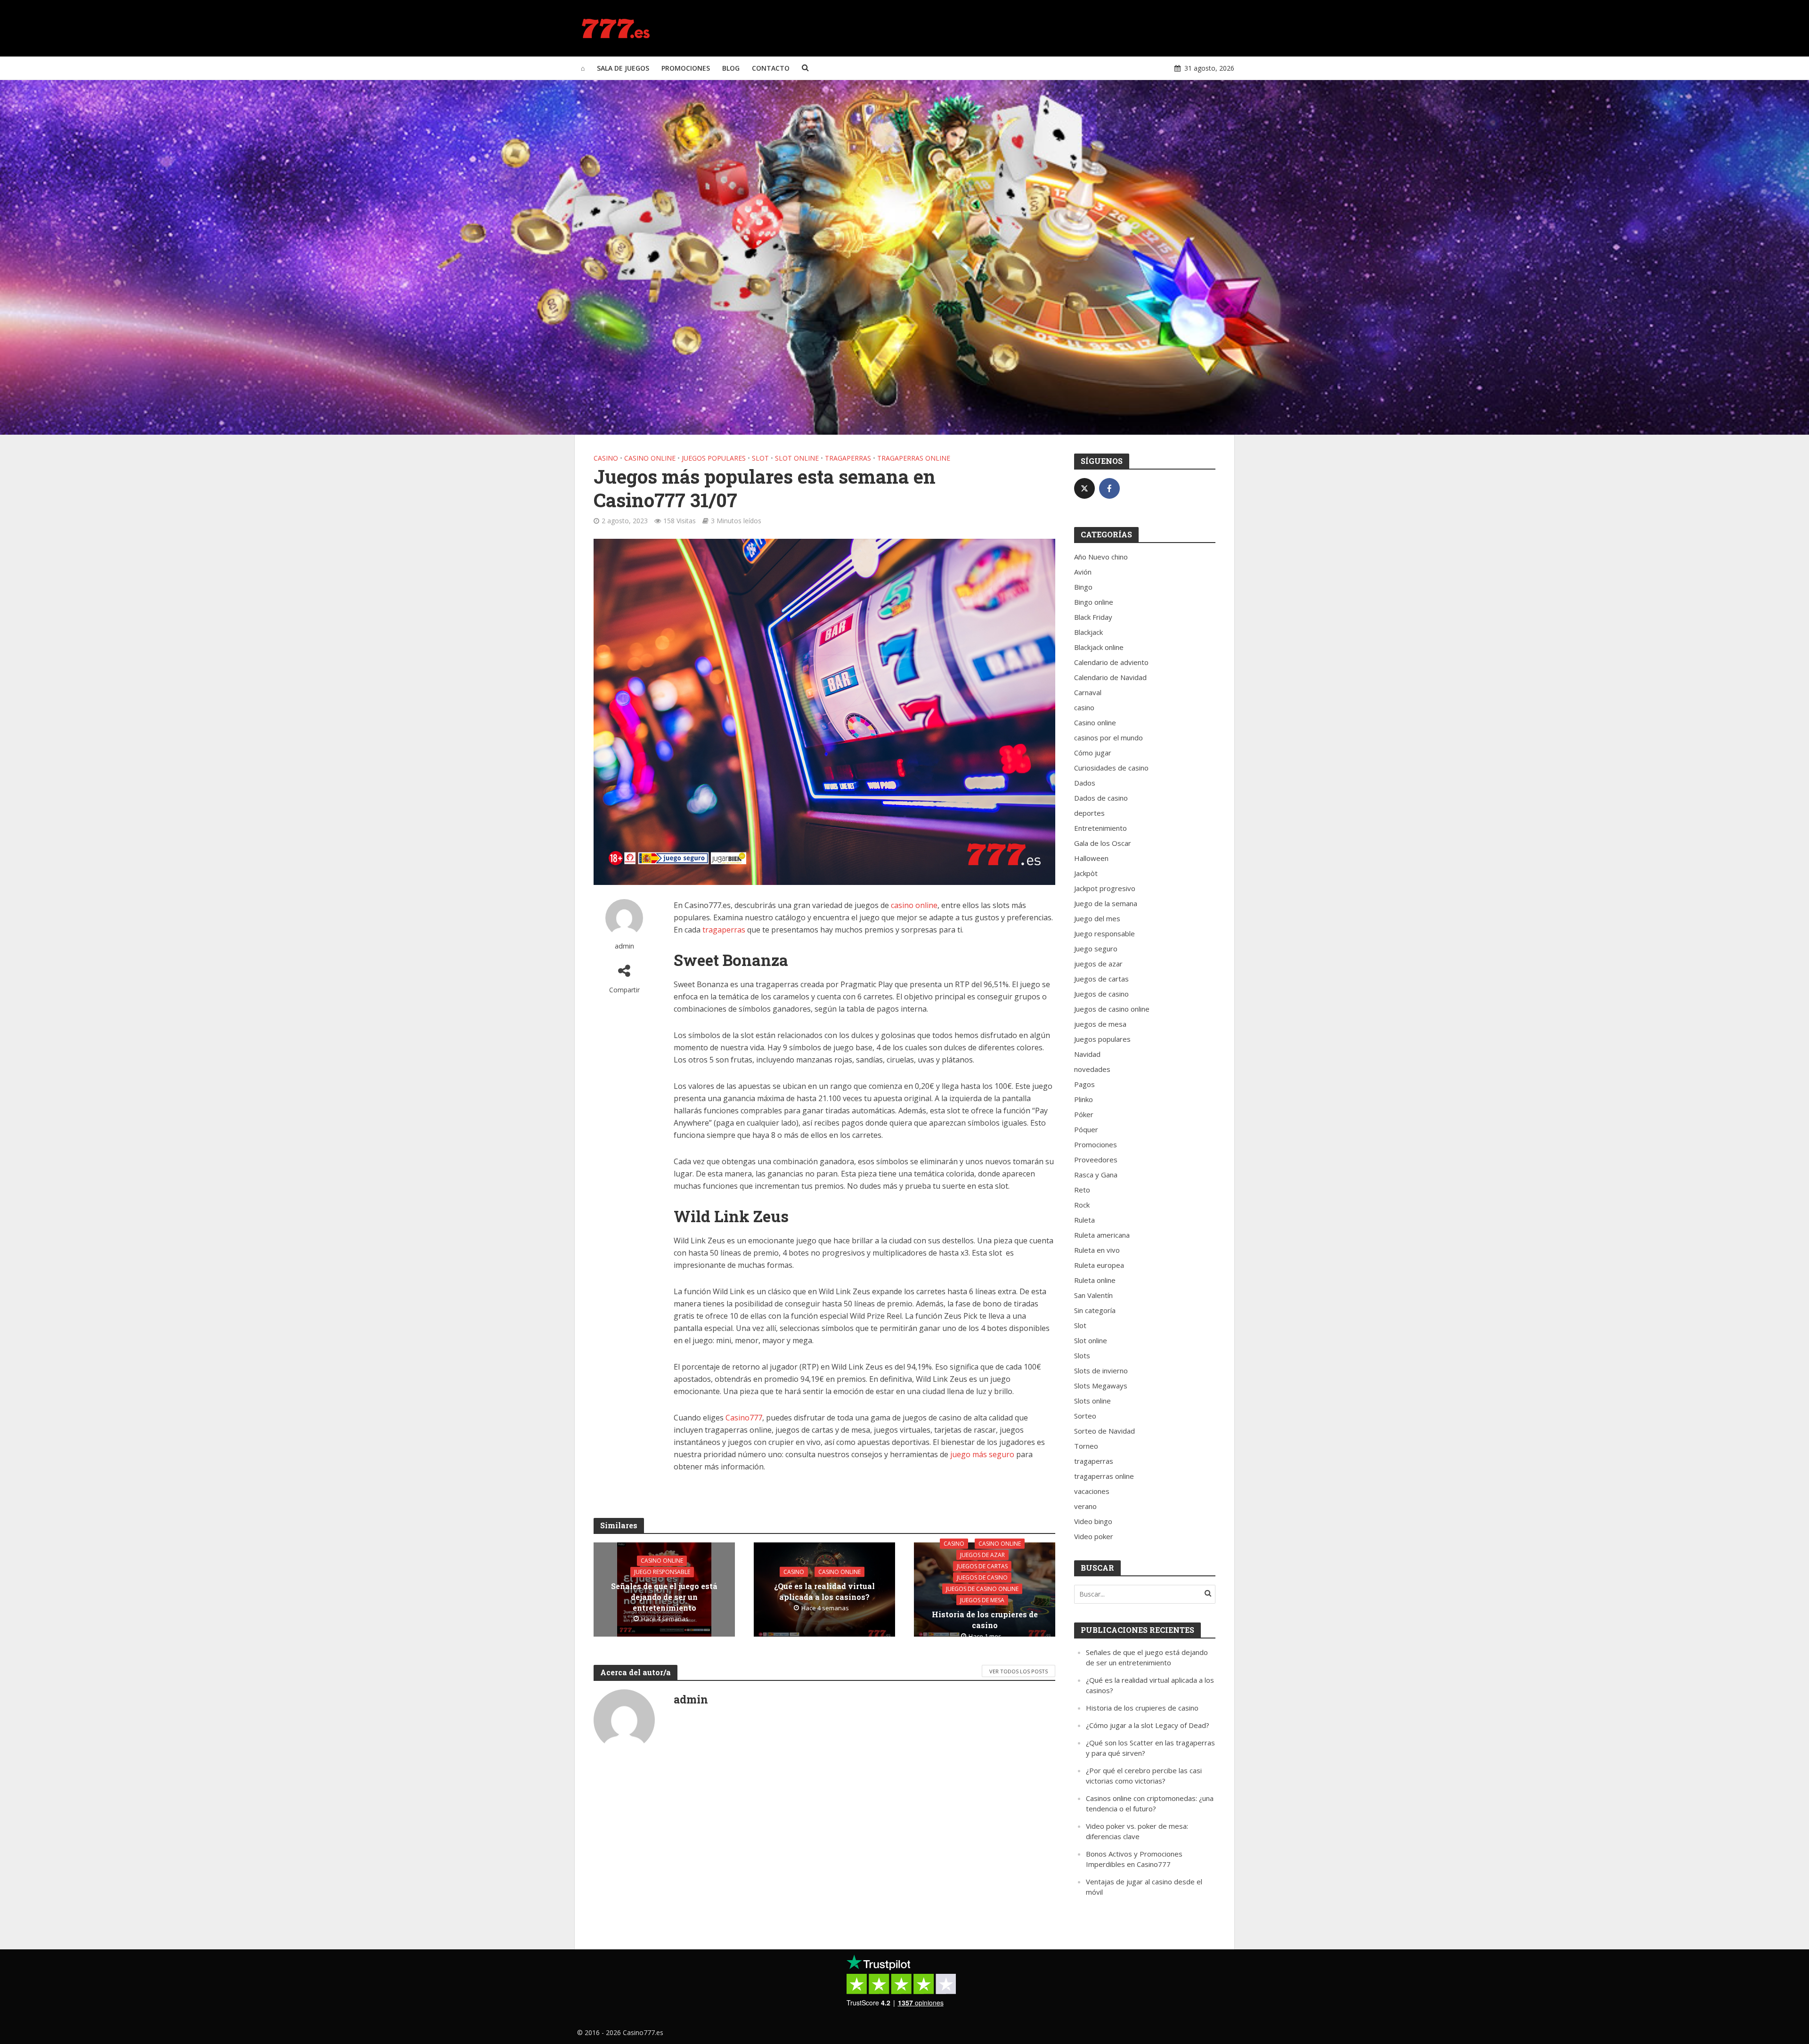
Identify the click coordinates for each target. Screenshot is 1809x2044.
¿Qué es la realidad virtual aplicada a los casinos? (824, 1591)
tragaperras (848, 458)
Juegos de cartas (982, 1566)
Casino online (650, 458)
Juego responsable (662, 1572)
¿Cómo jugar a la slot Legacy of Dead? (1148, 1725)
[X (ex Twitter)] (1084, 488)
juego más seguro (982, 1454)
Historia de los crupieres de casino (985, 1619)
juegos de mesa (982, 1600)
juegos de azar (982, 1554)
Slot (760, 458)
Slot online (797, 458)
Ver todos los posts (1019, 1671)
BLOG (731, 68)
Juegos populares (714, 458)
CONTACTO (771, 68)
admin (624, 946)
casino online (914, 905)
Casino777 (744, 1418)
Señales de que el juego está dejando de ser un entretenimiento (664, 1597)
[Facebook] (1109, 488)
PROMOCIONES (686, 68)
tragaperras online (914, 458)
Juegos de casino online (982, 1588)
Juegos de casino (982, 1577)
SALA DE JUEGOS (623, 68)
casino (606, 458)
